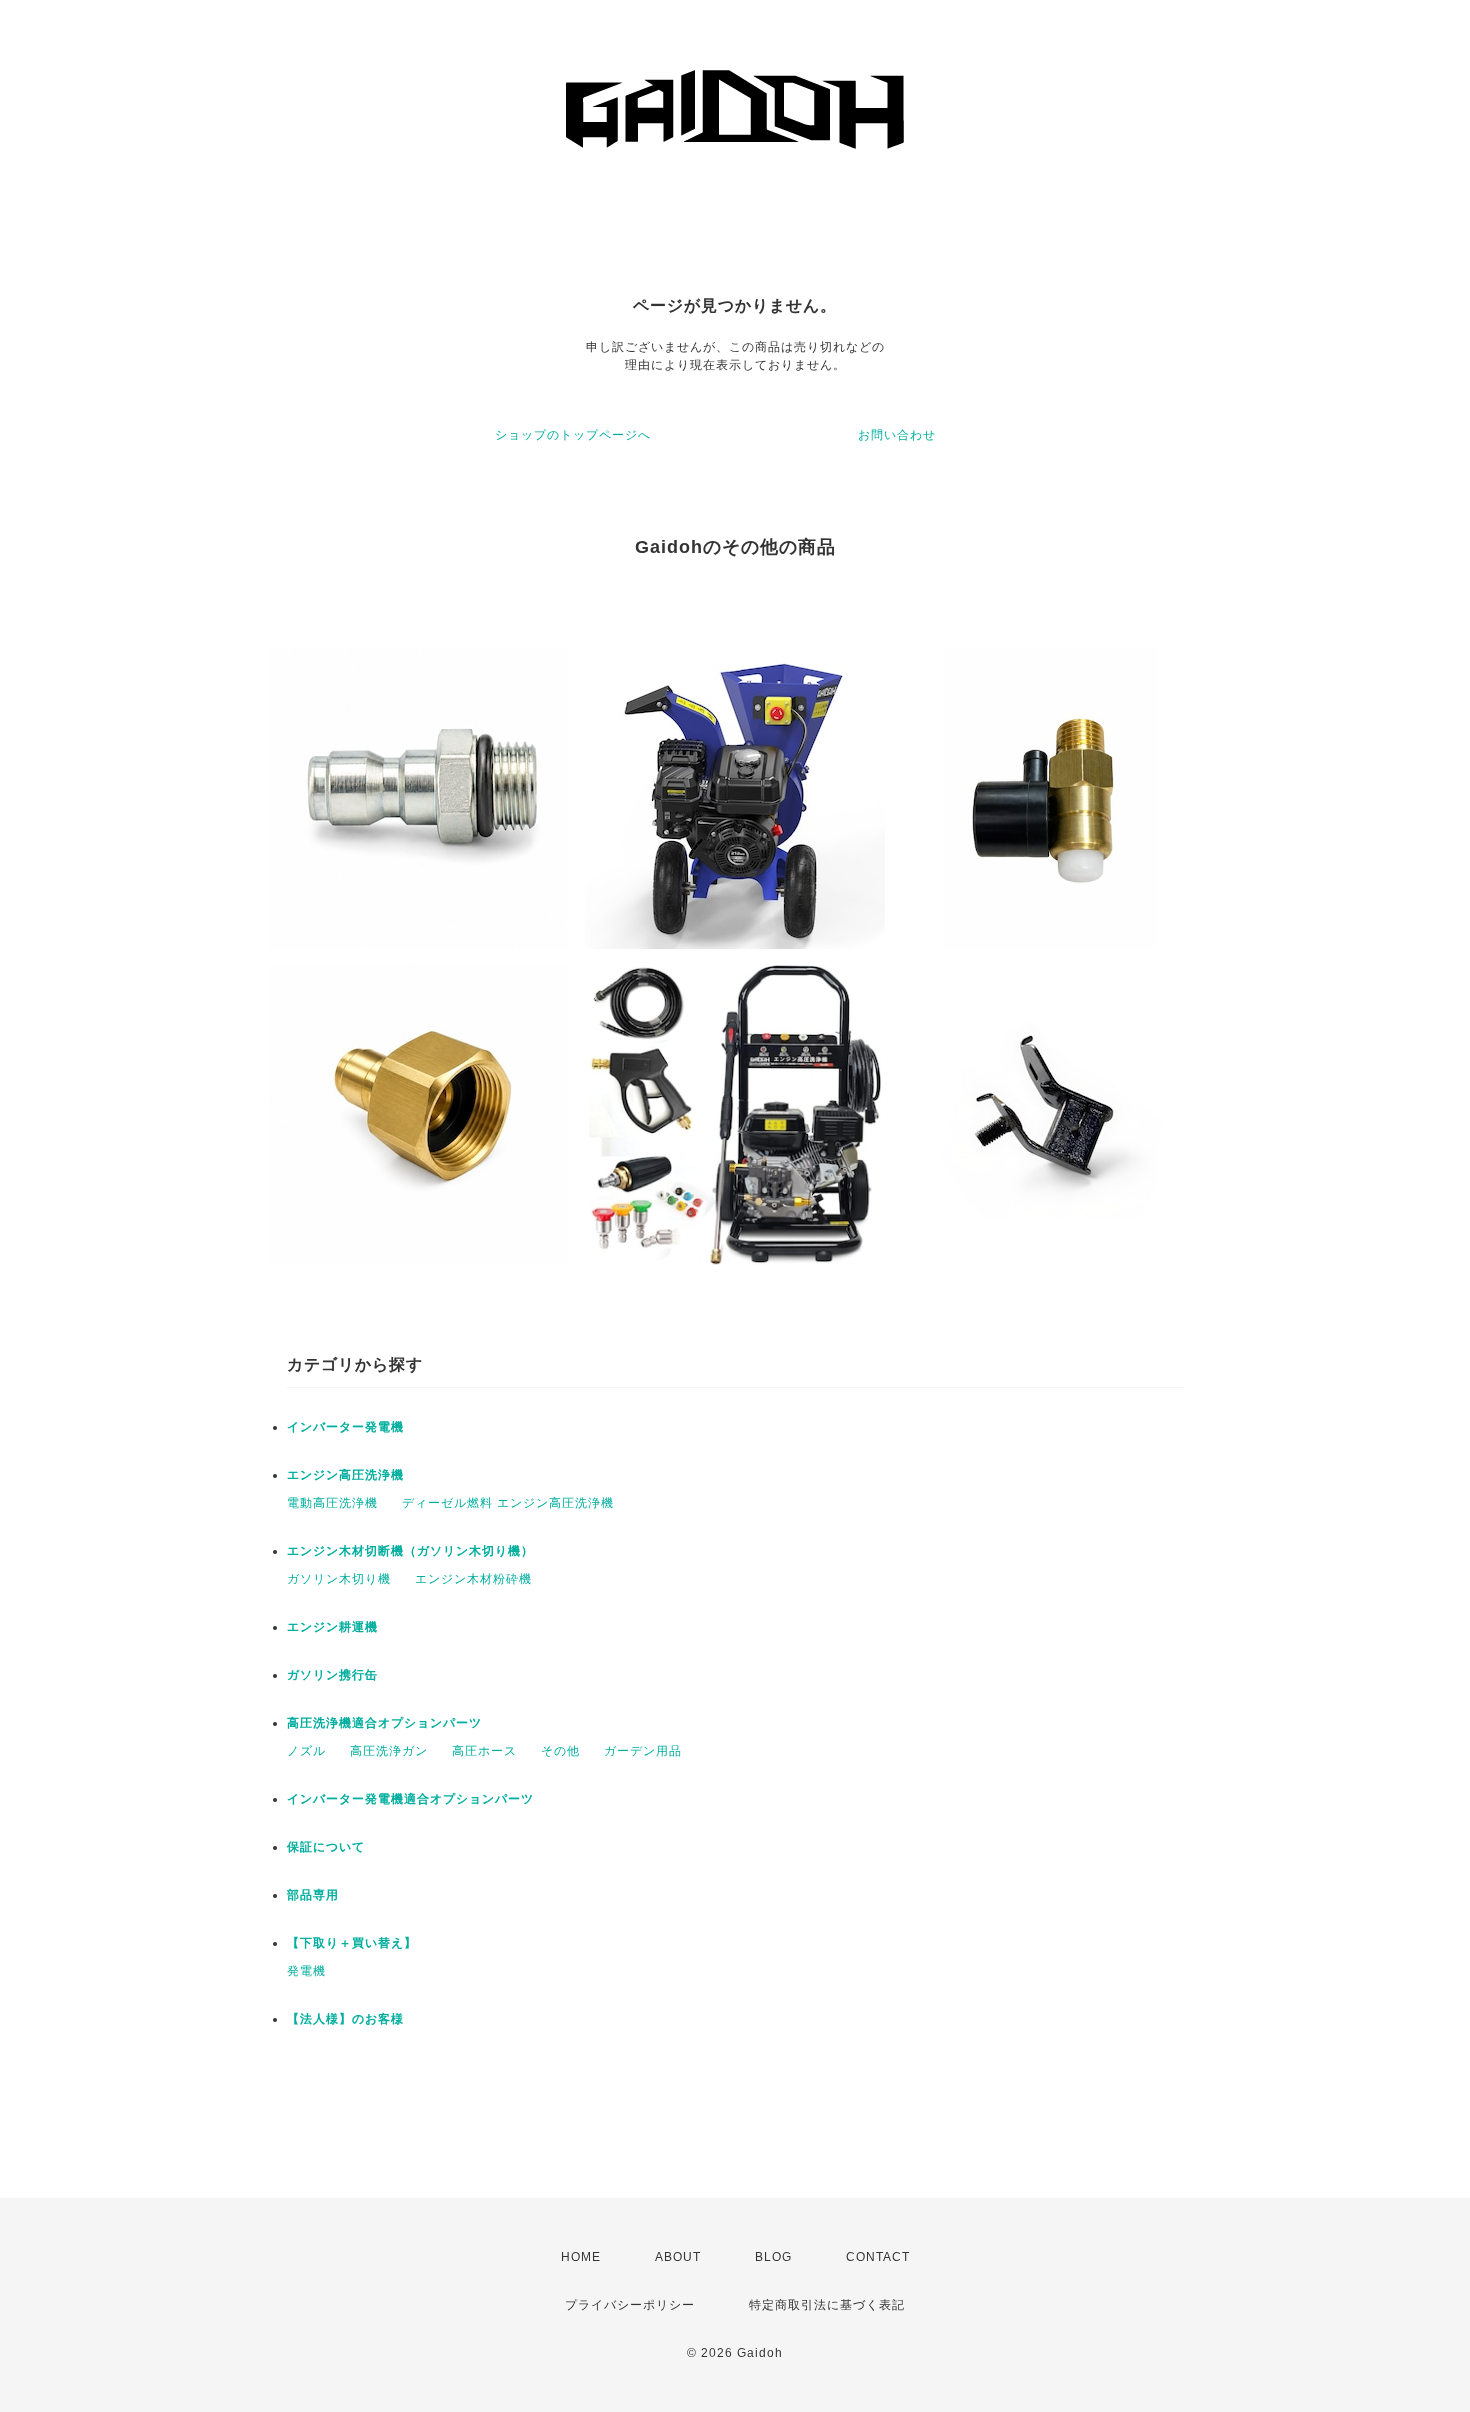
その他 (560, 1751)
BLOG (773, 2257)
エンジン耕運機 (332, 1627)
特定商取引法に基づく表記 (827, 2305)
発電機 (306, 1971)
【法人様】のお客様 (345, 2019)
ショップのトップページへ (573, 435)
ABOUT (678, 2257)
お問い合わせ (897, 435)
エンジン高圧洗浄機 (345, 1475)
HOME (581, 2257)
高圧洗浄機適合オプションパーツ (384, 1723)
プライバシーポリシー (630, 2305)
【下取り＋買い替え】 (352, 1943)
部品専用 (313, 1895)
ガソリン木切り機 (339, 1579)
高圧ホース (484, 1751)
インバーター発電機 (345, 1427)
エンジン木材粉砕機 (473, 1579)
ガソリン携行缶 (332, 1675)
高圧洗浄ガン (389, 1751)
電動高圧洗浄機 (332, 1503)
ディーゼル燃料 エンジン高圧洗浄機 (508, 1503)
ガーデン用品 (643, 1751)
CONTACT (878, 2257)
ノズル (306, 1751)
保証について (326, 1847)
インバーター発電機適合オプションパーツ (410, 1799)
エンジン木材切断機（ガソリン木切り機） (410, 1551)
